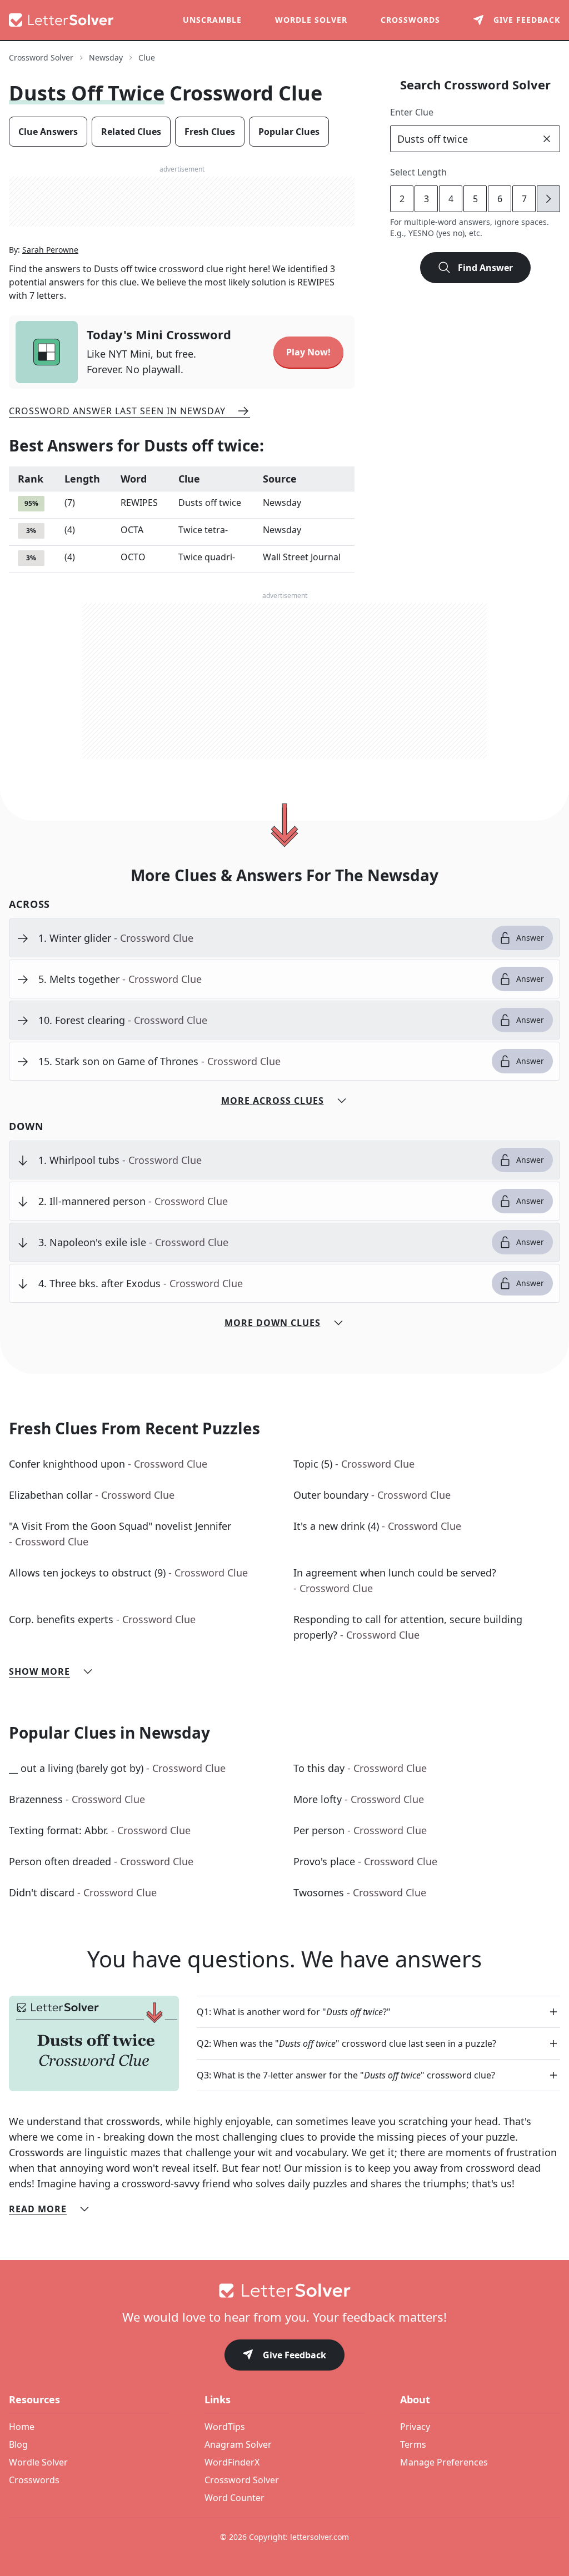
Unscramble (212, 20)
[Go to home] (284, 2291)
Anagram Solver (238, 2444)
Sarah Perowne (50, 250)
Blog (18, 2444)
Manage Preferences (444, 2462)
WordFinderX (232, 2462)
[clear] (547, 139)
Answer (530, 938)
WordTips (225, 2427)
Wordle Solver (311, 20)
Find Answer (485, 268)
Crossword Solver (41, 57)
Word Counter (234, 2498)
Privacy (415, 2427)
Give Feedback (295, 2355)
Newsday (106, 57)
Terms (413, 2444)
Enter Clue (412, 112)
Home (22, 2427)
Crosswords (410, 20)
